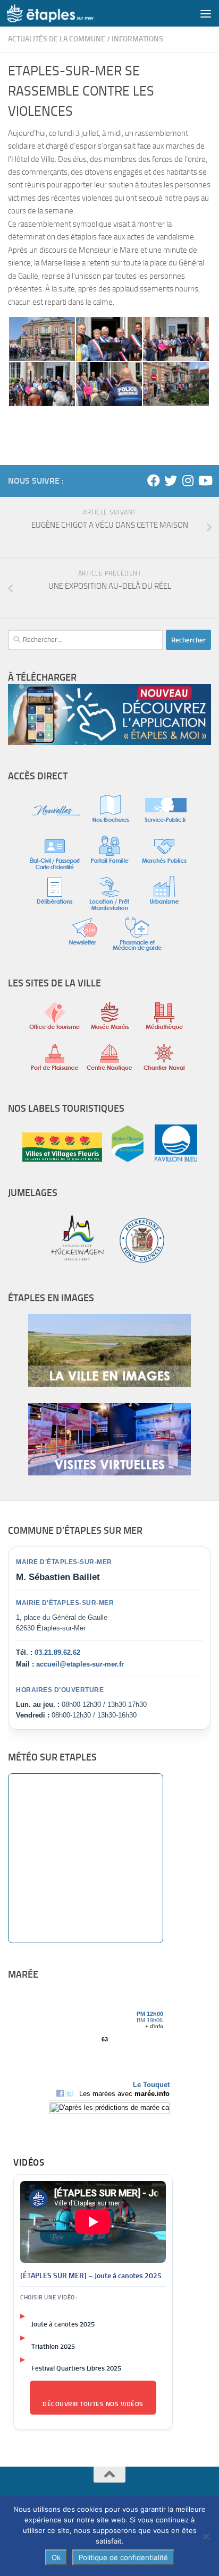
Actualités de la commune (57, 39)
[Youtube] (205, 480)
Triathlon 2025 (53, 2346)
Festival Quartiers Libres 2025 (76, 2368)
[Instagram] (188, 480)
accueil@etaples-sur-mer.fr (80, 1664)
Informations (137, 39)
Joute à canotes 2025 (63, 2324)
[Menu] (206, 13)
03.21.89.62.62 (57, 1652)
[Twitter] (171, 480)
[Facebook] (154, 480)
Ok (56, 2557)
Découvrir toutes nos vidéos (93, 2404)
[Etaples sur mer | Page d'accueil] (65, 13)
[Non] (206, 2536)
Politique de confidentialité (123, 2557)
